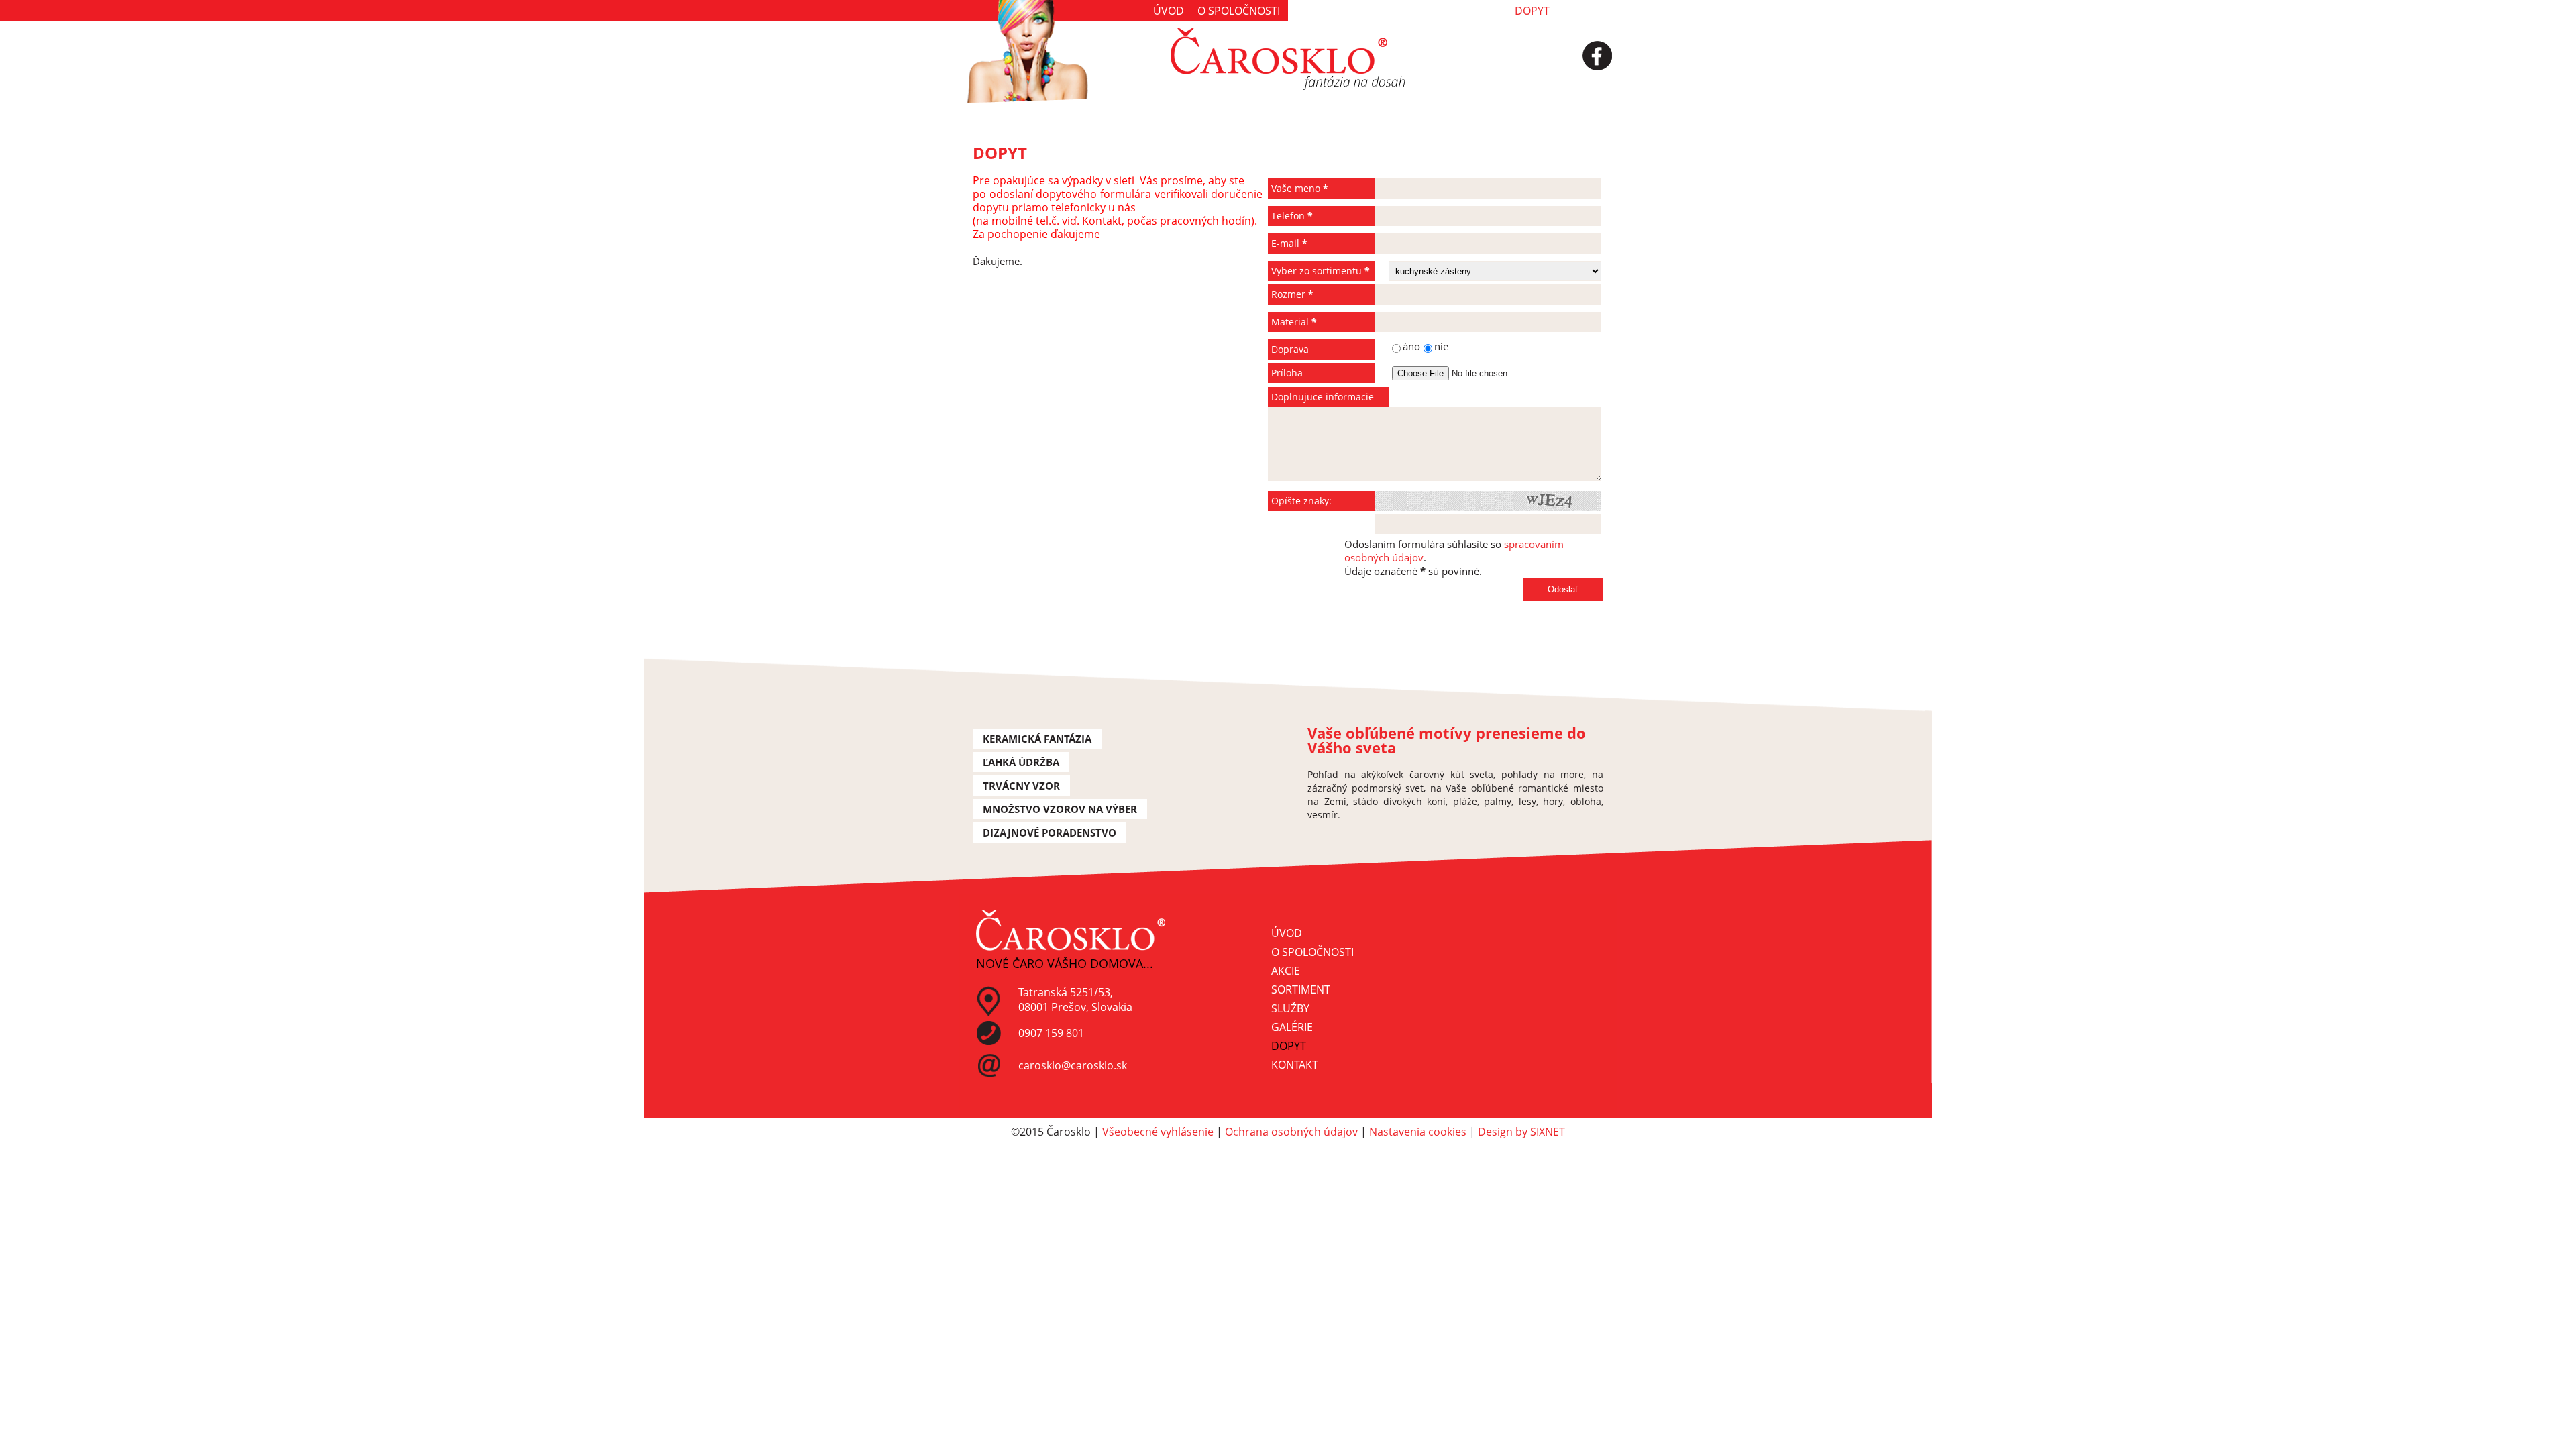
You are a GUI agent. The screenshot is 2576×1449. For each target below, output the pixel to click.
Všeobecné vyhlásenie (1158, 1132)
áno (1346, 347)
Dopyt (1532, 11)
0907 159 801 (1051, 1033)
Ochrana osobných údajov (1291, 1132)
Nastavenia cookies (1418, 1132)
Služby (1427, 11)
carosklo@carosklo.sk (1073, 1065)
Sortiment (1365, 11)
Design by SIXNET (1521, 1132)
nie (1441, 346)
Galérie (1481, 11)
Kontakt (1587, 11)
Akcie (1308, 11)
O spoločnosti (1239, 11)
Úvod (1169, 11)
